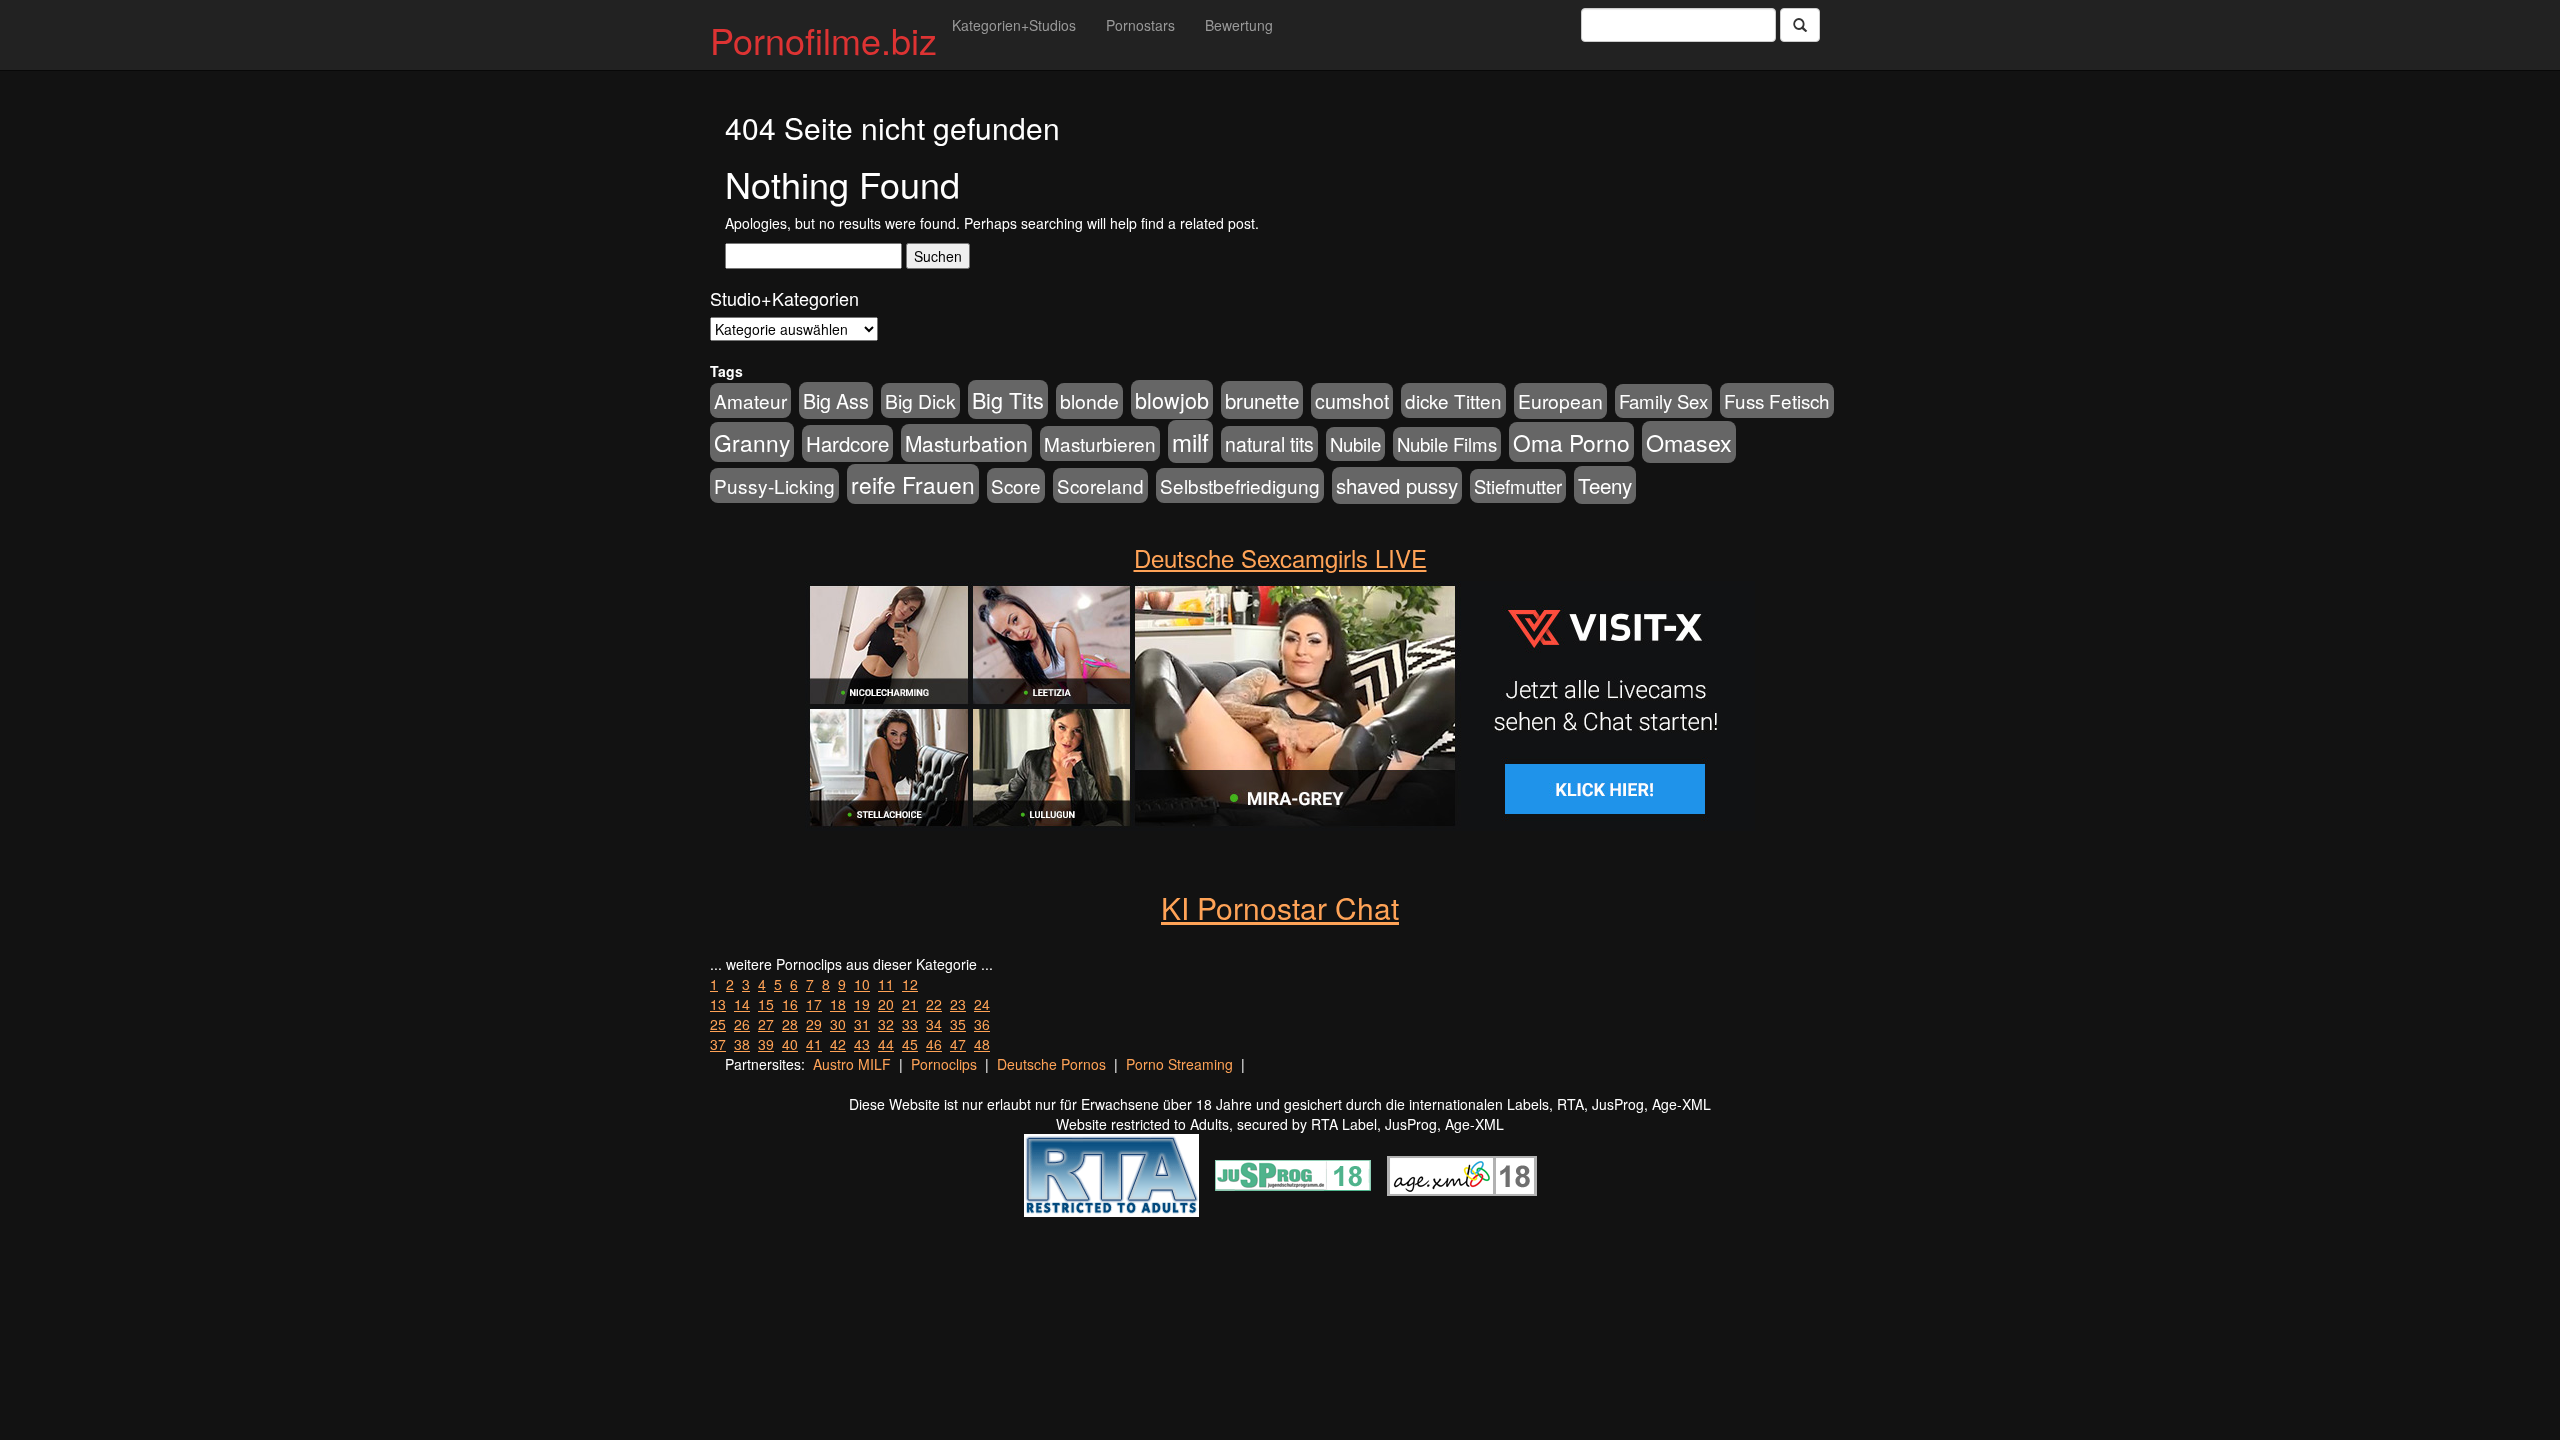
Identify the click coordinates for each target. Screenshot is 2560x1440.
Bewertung (1239, 25)
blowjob (1172, 399)
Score (1016, 485)
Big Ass (836, 400)
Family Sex (1663, 401)
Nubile (1355, 444)
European (1560, 401)
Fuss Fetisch (1777, 400)
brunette (1262, 400)
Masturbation (966, 443)
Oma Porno (1571, 442)
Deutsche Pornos (1051, 1064)
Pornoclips (944, 1064)
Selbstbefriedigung (1240, 485)
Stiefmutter (1518, 486)
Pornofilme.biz (823, 39)
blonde (1089, 401)
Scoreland (1100, 485)
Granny (752, 442)
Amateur (750, 400)
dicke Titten (1453, 400)
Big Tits (1008, 399)
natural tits (1269, 444)
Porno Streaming (1179, 1064)
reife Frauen (913, 484)
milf (1190, 441)
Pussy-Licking (774, 485)
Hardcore (847, 443)
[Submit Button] (1800, 25)
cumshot (1352, 401)
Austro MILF (852, 1064)
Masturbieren (1100, 443)
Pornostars (1140, 25)
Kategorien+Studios (1014, 25)
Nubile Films (1447, 444)
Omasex (1689, 442)
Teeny (1605, 485)
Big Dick (920, 400)
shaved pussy (1397, 485)
